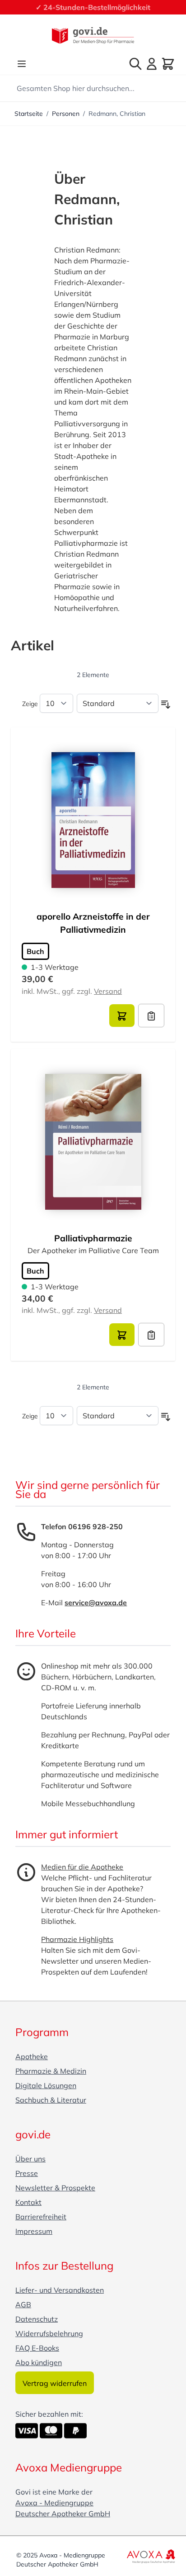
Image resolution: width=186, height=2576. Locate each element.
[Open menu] (22, 64)
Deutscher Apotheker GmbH (63, 2514)
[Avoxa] (151, 2556)
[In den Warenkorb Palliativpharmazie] (122, 1335)
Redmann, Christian (117, 114)
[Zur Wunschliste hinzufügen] (151, 1016)
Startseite (29, 114)
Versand (108, 991)
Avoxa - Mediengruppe (54, 2503)
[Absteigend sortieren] (166, 705)
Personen (66, 114)
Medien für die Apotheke (82, 1867)
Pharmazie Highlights (77, 1939)
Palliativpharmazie (93, 1238)
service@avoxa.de (96, 1603)
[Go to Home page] (93, 36)
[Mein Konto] (152, 64)
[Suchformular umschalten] (135, 64)
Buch (35, 951)
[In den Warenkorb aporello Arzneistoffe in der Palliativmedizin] (122, 1016)
